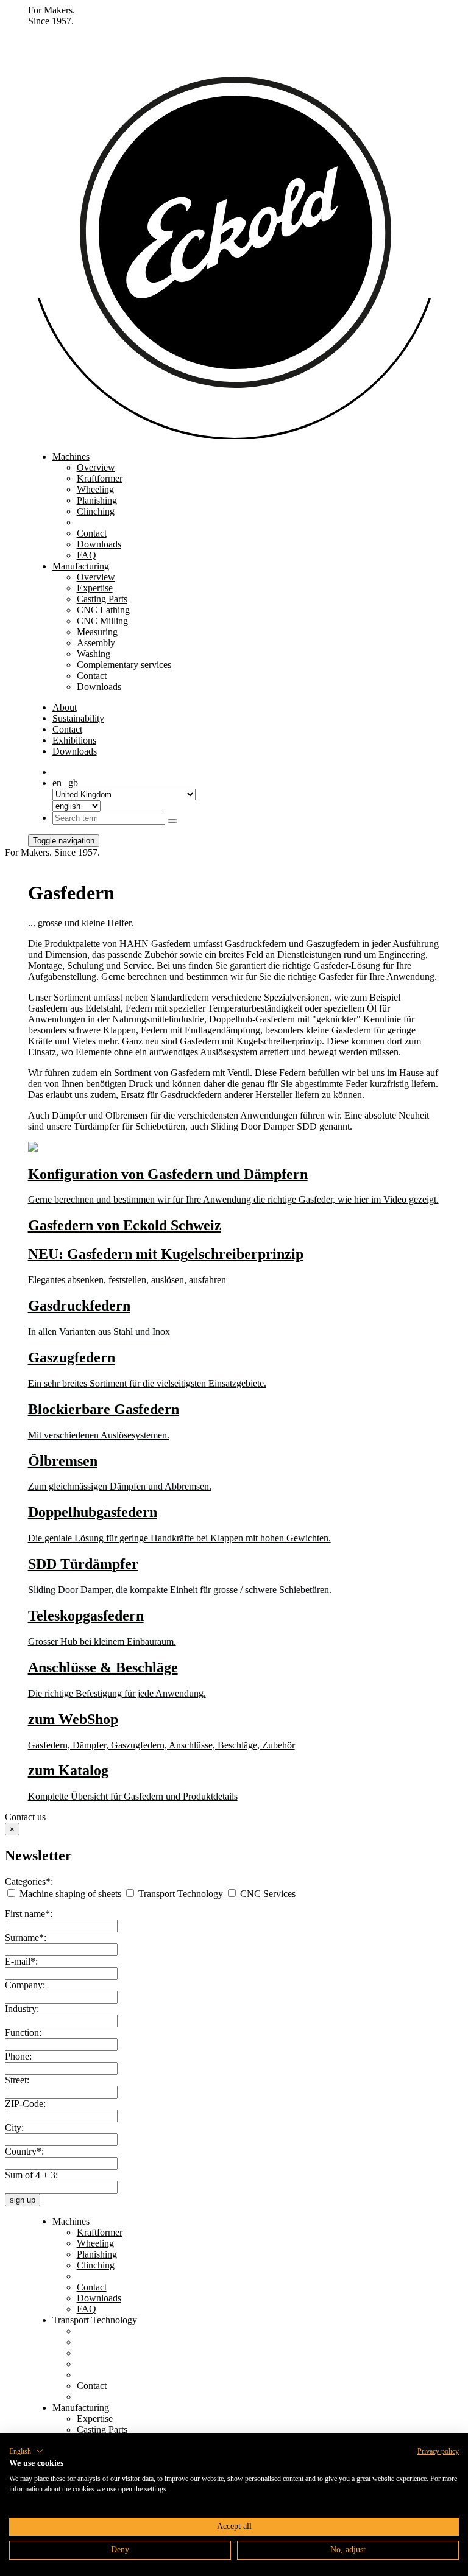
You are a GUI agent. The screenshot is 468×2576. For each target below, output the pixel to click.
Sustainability (78, 718)
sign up (23, 2200)
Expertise (95, 588)
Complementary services (124, 665)
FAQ (87, 555)
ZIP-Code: (25, 2104)
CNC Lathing (103, 610)
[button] (26, 2451)
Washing (94, 654)
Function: (23, 2032)
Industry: (22, 2009)
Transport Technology (181, 1894)
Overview (96, 467)
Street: (17, 2080)
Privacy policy (438, 2451)
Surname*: (26, 1937)
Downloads (99, 544)
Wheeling (95, 489)
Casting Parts (102, 599)
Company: (25, 1985)
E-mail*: (21, 1961)
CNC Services (267, 1894)
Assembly (96, 643)
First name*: (29, 1914)
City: (14, 2127)
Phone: (18, 2056)
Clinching (96, 511)
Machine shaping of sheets (70, 1894)
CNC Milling (102, 621)
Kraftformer (100, 478)
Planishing (97, 500)
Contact (92, 533)
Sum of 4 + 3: (31, 2175)
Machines (71, 456)
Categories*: (29, 1881)
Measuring (97, 632)
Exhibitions (74, 740)
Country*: (24, 2151)
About (65, 707)
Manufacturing (81, 566)
